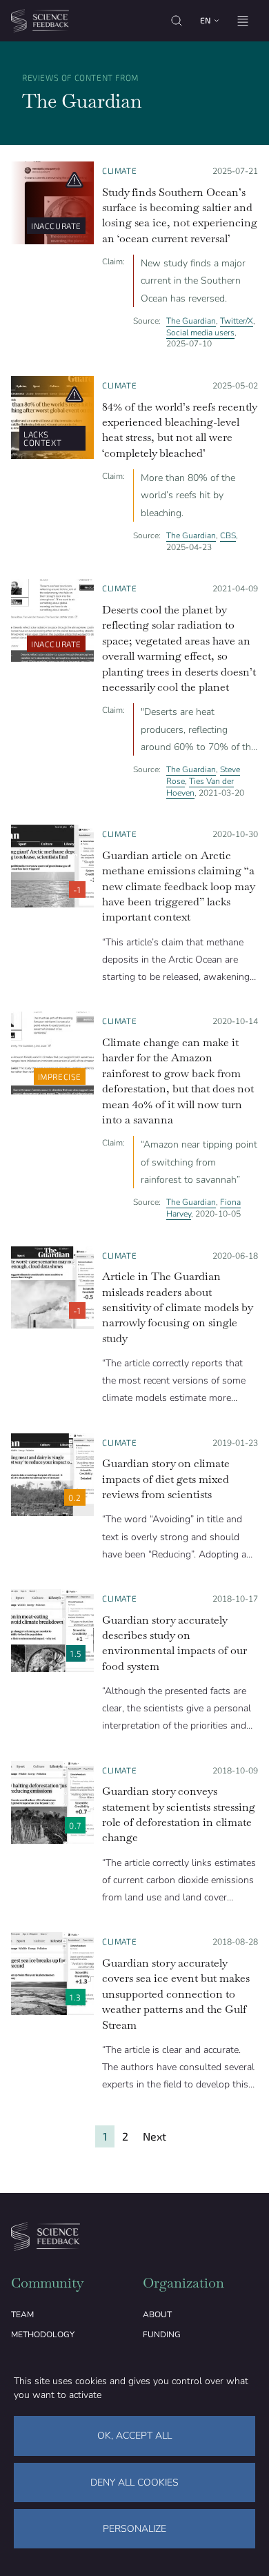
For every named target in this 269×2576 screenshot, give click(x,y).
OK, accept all (134, 2436)
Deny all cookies (134, 2482)
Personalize (134, 2529)
